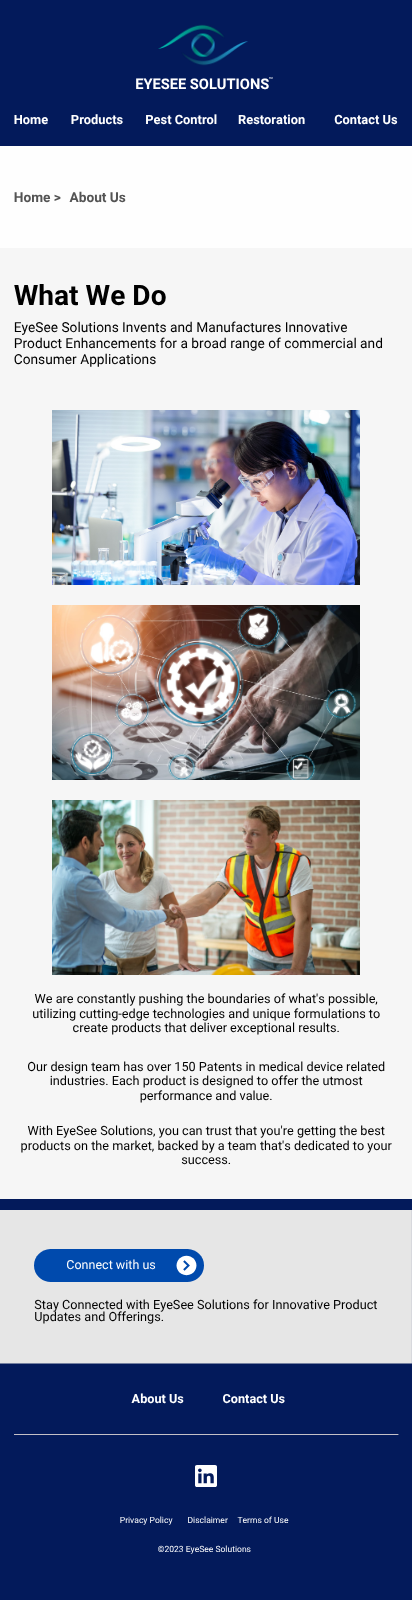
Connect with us (110, 1265)
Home (31, 120)
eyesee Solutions (202, 84)
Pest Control (181, 120)
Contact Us (365, 120)
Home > (37, 198)
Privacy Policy (146, 1521)
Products (97, 120)
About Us (158, 1399)
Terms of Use (262, 1521)
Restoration (271, 120)
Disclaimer (208, 1521)
